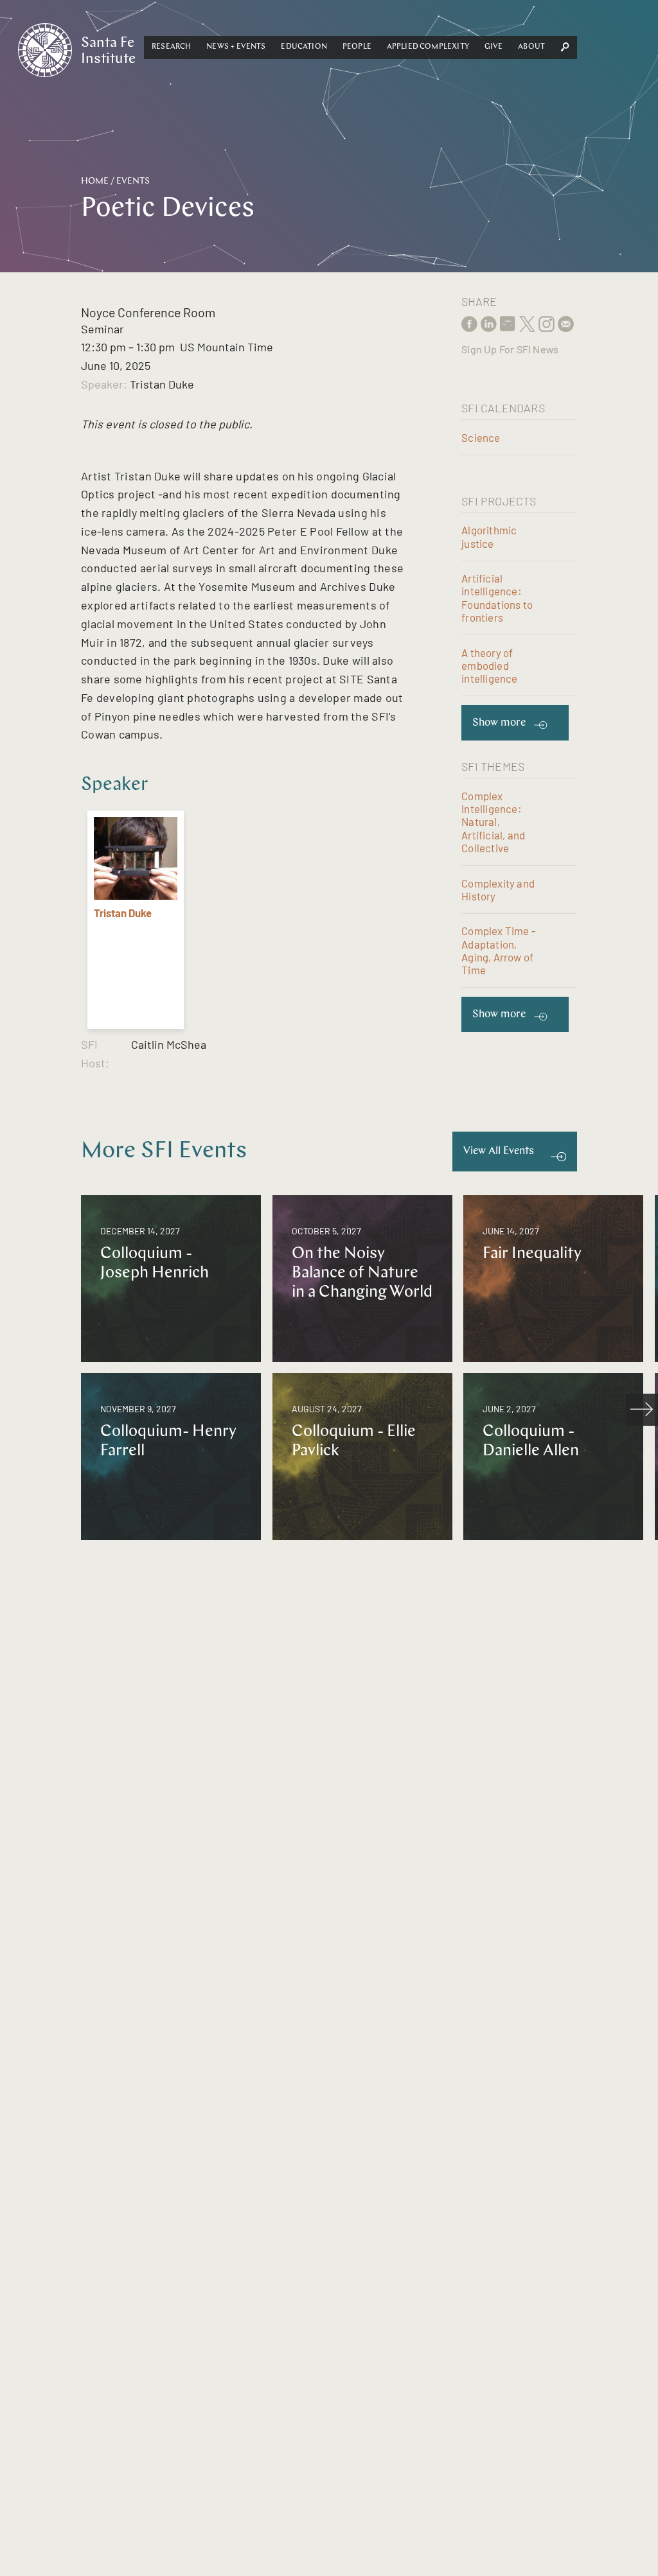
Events (133, 181)
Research (171, 47)
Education (304, 47)
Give (494, 47)
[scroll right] (642, 1410)
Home (95, 181)
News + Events (236, 47)
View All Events (499, 1151)
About (531, 47)
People (357, 47)
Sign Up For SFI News (510, 349)
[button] (171, 48)
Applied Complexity (428, 47)
